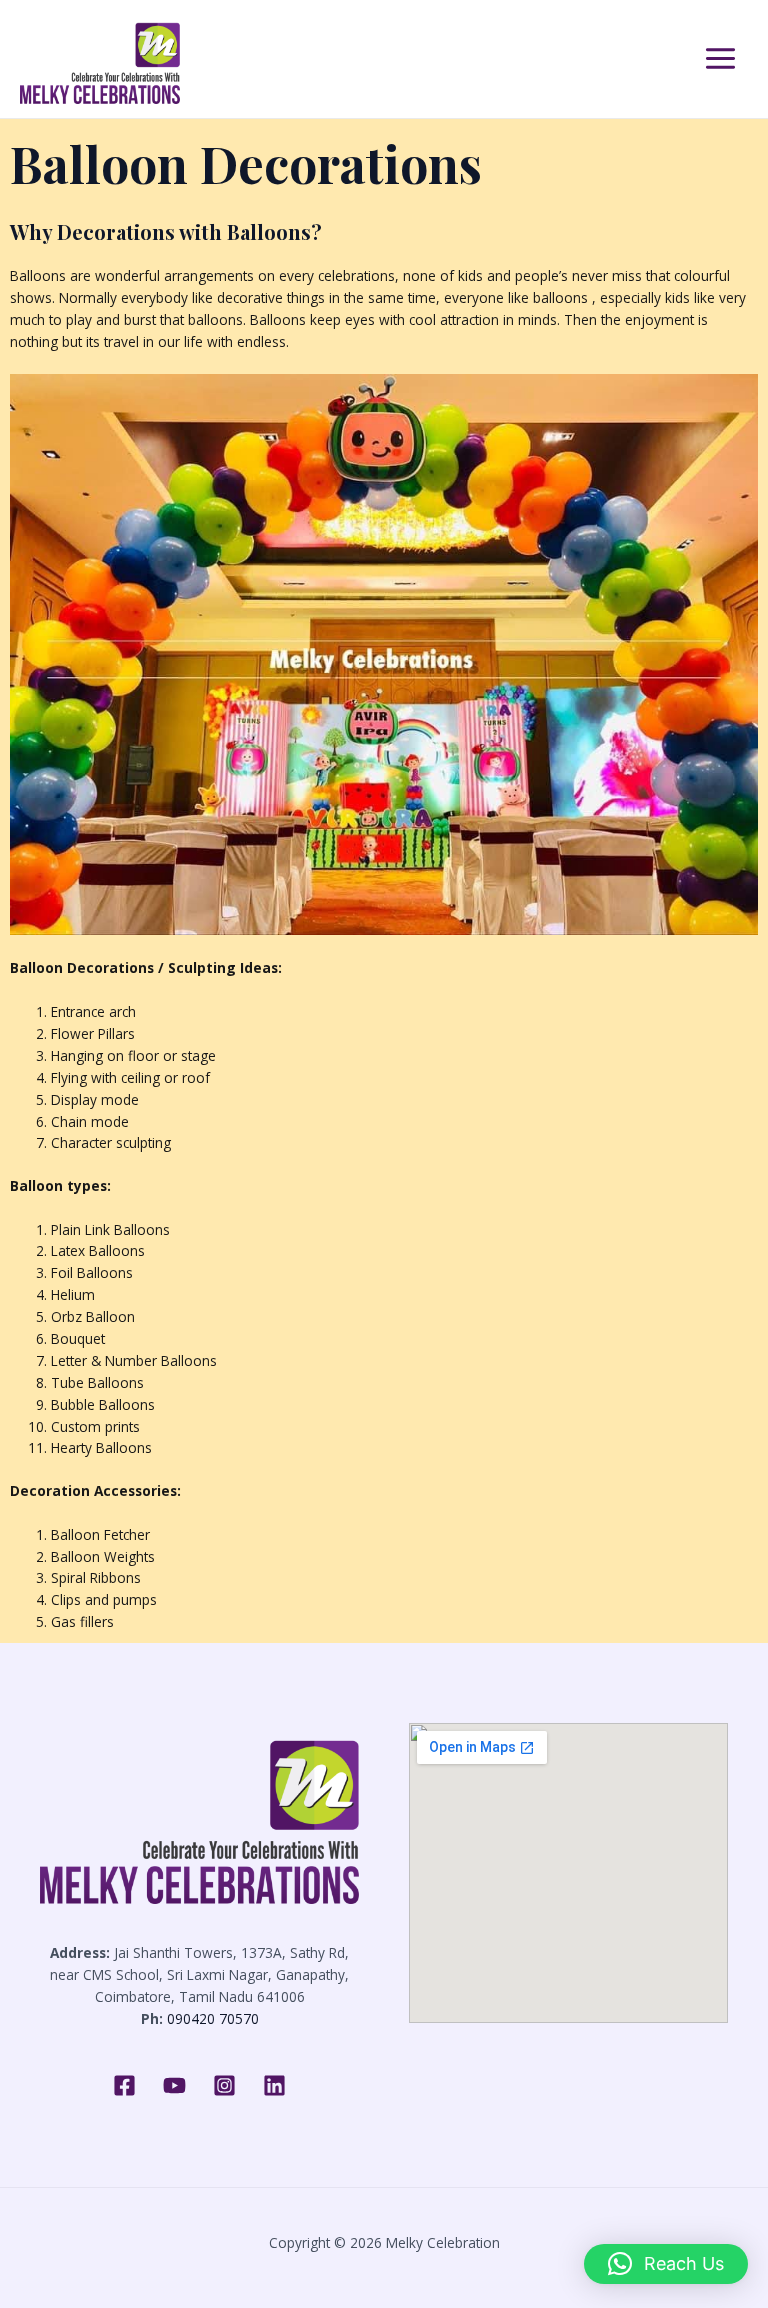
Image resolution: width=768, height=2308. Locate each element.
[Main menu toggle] (721, 59)
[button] (666, 2264)
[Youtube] (174, 2085)
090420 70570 (213, 2018)
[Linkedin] (274, 2085)
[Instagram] (224, 2085)
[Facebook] (124, 2085)
